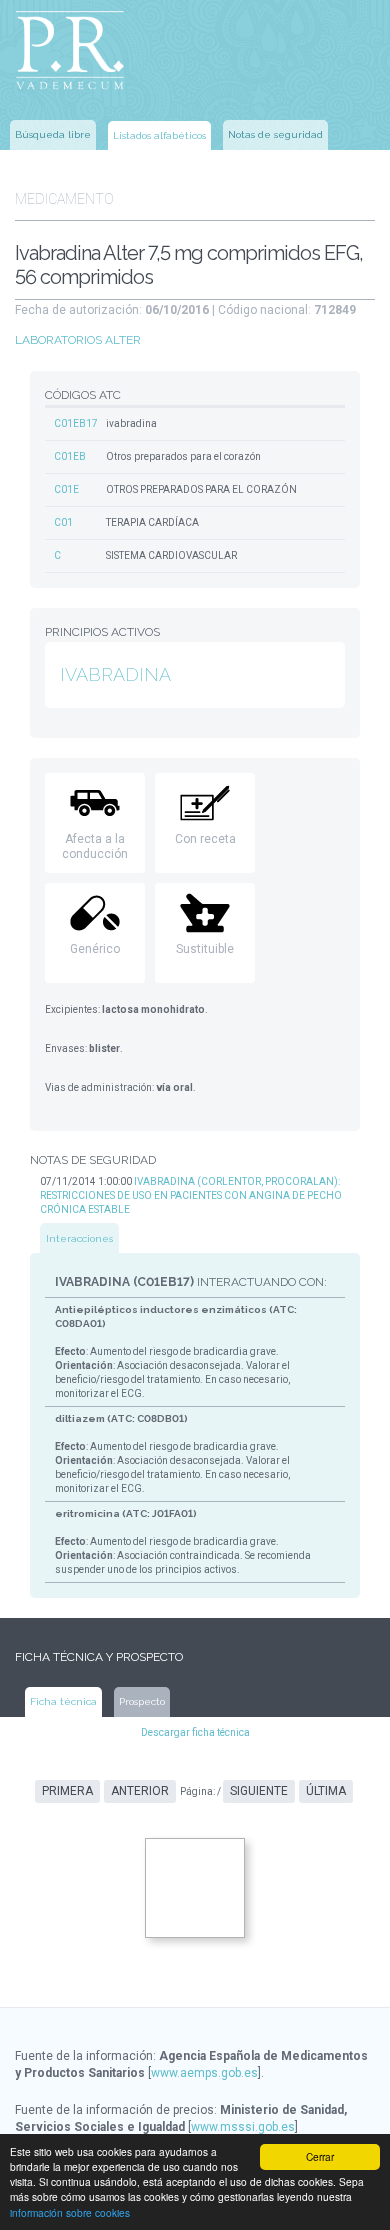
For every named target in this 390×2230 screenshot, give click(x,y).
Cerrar (320, 2156)
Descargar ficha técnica (195, 1732)
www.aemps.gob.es (204, 2073)
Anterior (140, 1791)
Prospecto (142, 1701)
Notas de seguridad (275, 134)
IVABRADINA (115, 674)
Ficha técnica (63, 1701)
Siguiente (259, 1791)
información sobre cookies (70, 2212)
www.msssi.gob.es (243, 2127)
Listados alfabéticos (159, 135)
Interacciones (79, 1238)
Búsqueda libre (53, 134)
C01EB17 (76, 423)
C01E (66, 489)
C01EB (70, 456)
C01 (63, 522)
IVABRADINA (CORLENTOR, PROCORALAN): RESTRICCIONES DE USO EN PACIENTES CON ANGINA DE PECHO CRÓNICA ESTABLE (191, 1195)
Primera (67, 1791)
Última (326, 1791)
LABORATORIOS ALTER (78, 340)
